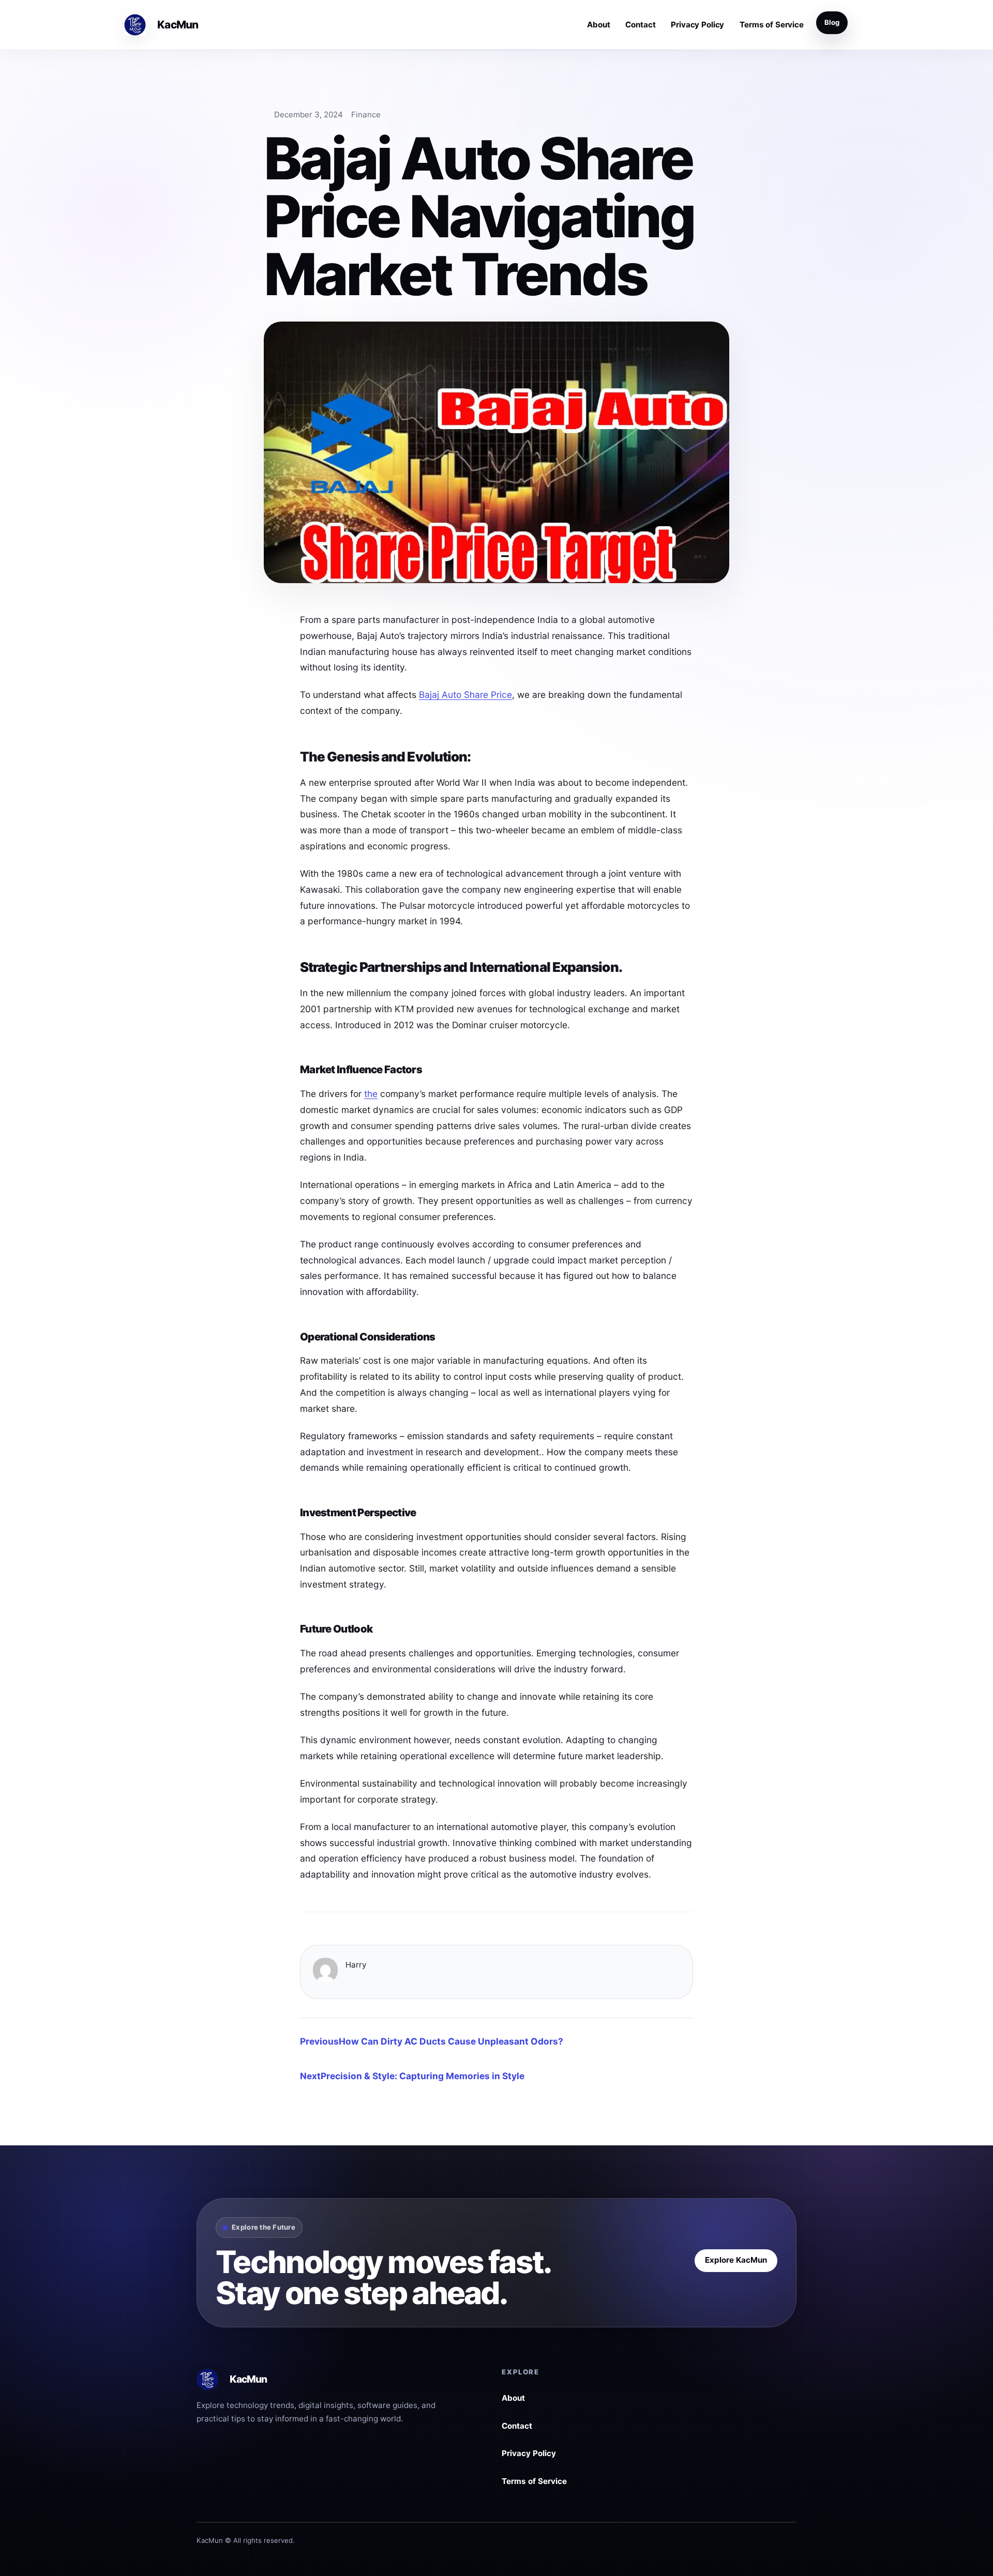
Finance (366, 115)
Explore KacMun (736, 2260)
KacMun (177, 25)
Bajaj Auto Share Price (465, 695)
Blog (832, 22)
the (371, 1094)
